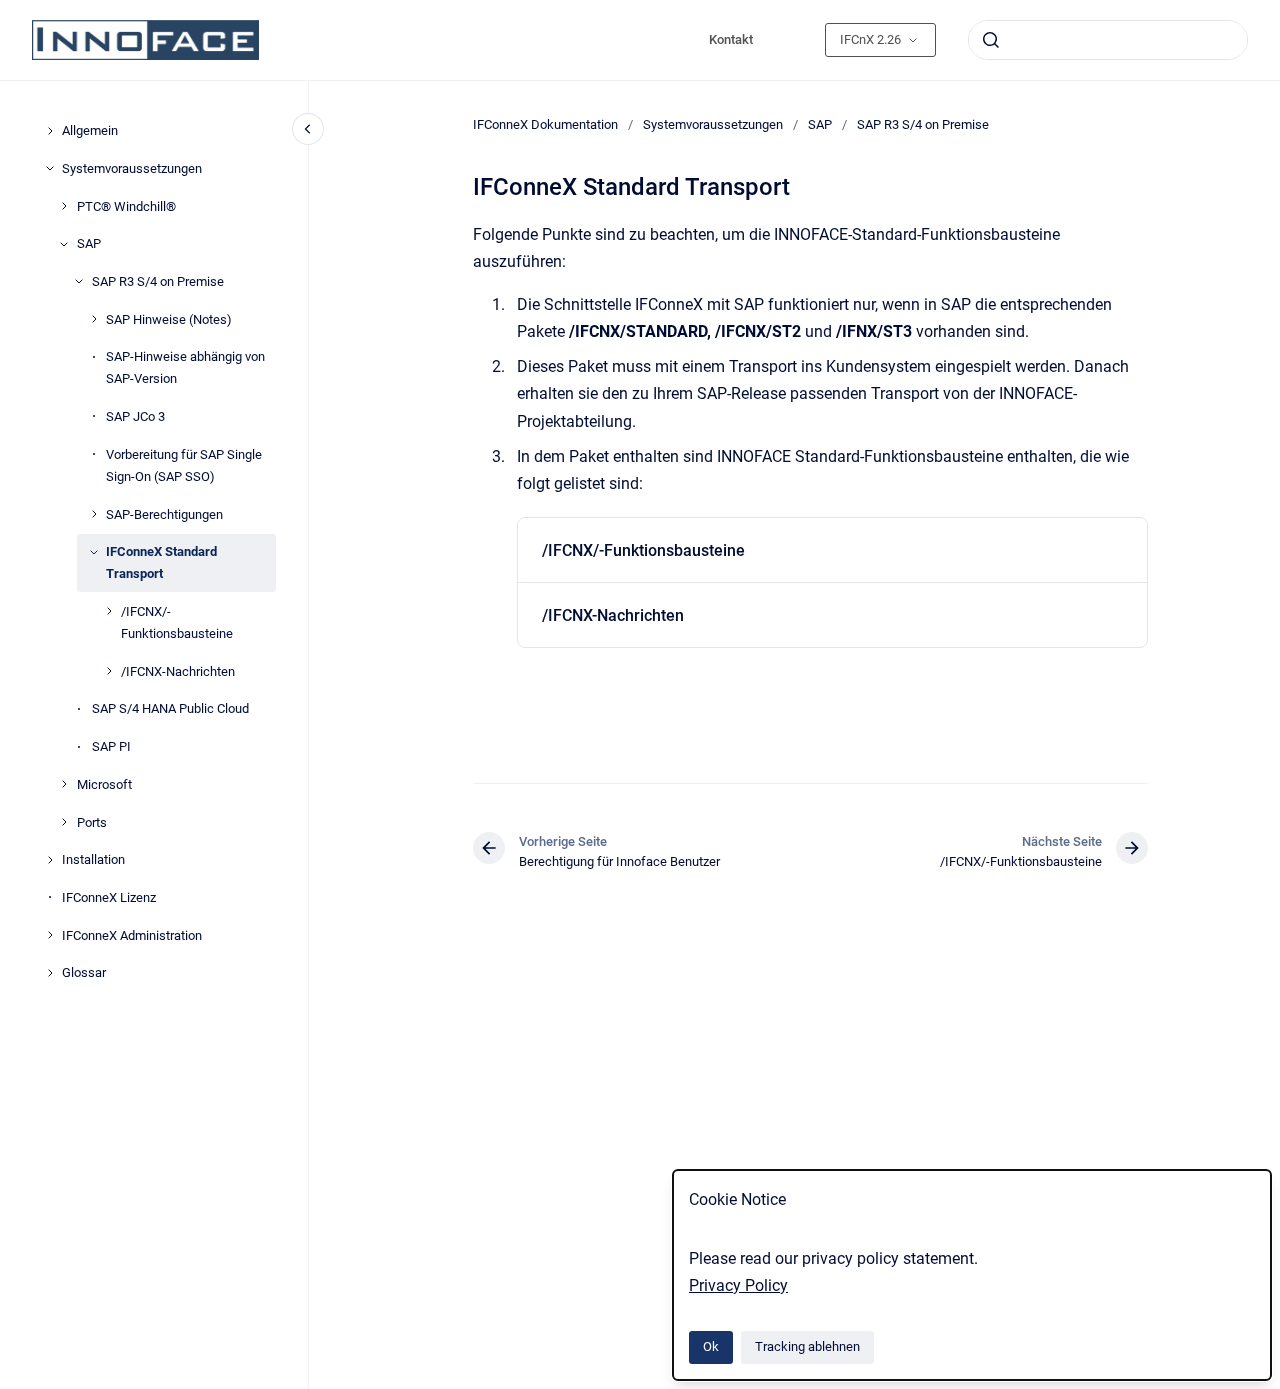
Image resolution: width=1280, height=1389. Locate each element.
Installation (93, 859)
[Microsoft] (64, 784)
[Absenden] (991, 40)
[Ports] (64, 822)
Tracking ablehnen (807, 1346)
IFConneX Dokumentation (545, 124)
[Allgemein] (50, 131)
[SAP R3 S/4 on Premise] (79, 281)
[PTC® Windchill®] (64, 206)
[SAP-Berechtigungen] (94, 514)
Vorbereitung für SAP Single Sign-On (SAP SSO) (184, 464)
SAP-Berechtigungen (164, 513)
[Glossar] (50, 973)
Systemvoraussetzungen (132, 167)
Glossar (84, 972)
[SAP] (64, 244)
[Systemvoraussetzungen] (50, 168)
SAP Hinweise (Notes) (169, 318)
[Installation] (50, 860)
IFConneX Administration (132, 934)
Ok (711, 1346)
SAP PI (111, 746)
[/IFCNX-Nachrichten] (109, 671)
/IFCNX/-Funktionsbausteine (177, 622)
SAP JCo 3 (135, 416)
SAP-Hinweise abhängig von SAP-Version (185, 367)
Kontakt (731, 39)
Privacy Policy (738, 1285)
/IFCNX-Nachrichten (178, 670)
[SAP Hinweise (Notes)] (94, 319)
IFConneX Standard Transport (161, 562)
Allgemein (90, 130)
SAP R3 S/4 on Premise (158, 281)
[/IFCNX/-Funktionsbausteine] (109, 611)
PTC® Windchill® (126, 205)
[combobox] (1108, 40)
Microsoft (104, 783)
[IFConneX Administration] (50, 935)
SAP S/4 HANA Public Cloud (170, 708)
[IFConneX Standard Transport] (94, 552)
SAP (89, 243)
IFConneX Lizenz (109, 897)
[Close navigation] (308, 129)
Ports (92, 821)
